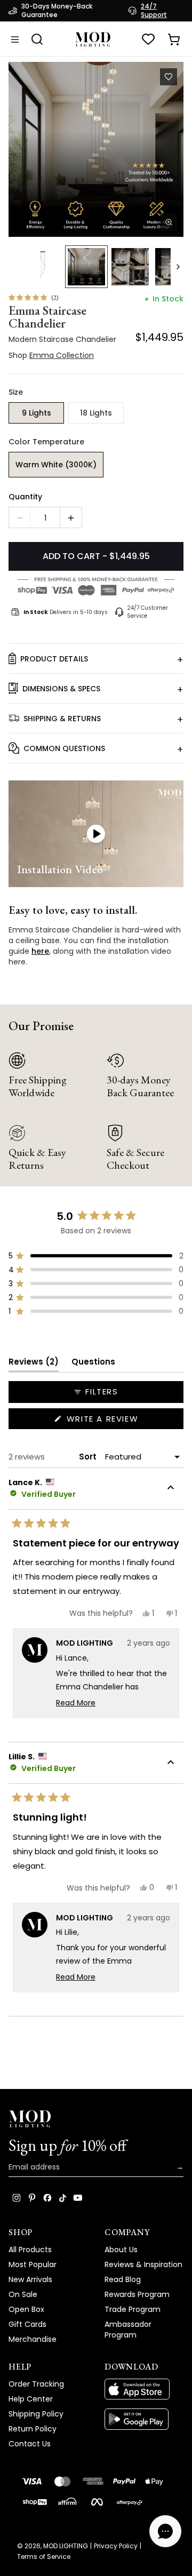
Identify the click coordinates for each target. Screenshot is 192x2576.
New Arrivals (30, 2279)
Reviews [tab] (34, 1364)
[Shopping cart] (174, 39)
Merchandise (33, 2339)
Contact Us (30, 2444)
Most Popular (33, 2264)
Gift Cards (27, 2324)
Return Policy (33, 2429)
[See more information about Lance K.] (171, 1489)
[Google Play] (144, 2419)
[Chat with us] (165, 2531)
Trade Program (133, 2309)
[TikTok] (63, 2198)
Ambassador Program (128, 2330)
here (40, 951)
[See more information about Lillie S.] (171, 1764)
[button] (96, 149)
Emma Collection (62, 22)
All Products (30, 2250)
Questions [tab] (93, 1364)
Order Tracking (36, 2384)
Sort (89, 1457)
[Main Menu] (15, 39)
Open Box (26, 2309)
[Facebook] (47, 2198)
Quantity (25, 497)
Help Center (31, 2399)
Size (16, 392)
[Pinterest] (32, 2198)
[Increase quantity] (71, 518)
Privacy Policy (116, 2546)
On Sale (23, 2294)
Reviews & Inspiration (143, 2264)
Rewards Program (137, 2294)
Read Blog (123, 2279)
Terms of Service (44, 2557)
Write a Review (123, 1421)
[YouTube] (78, 2198)
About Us (121, 2250)
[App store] (144, 2389)
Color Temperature (46, 442)
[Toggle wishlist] (169, 77)
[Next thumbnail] (178, 267)
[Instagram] (17, 2198)
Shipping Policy (36, 2414)
